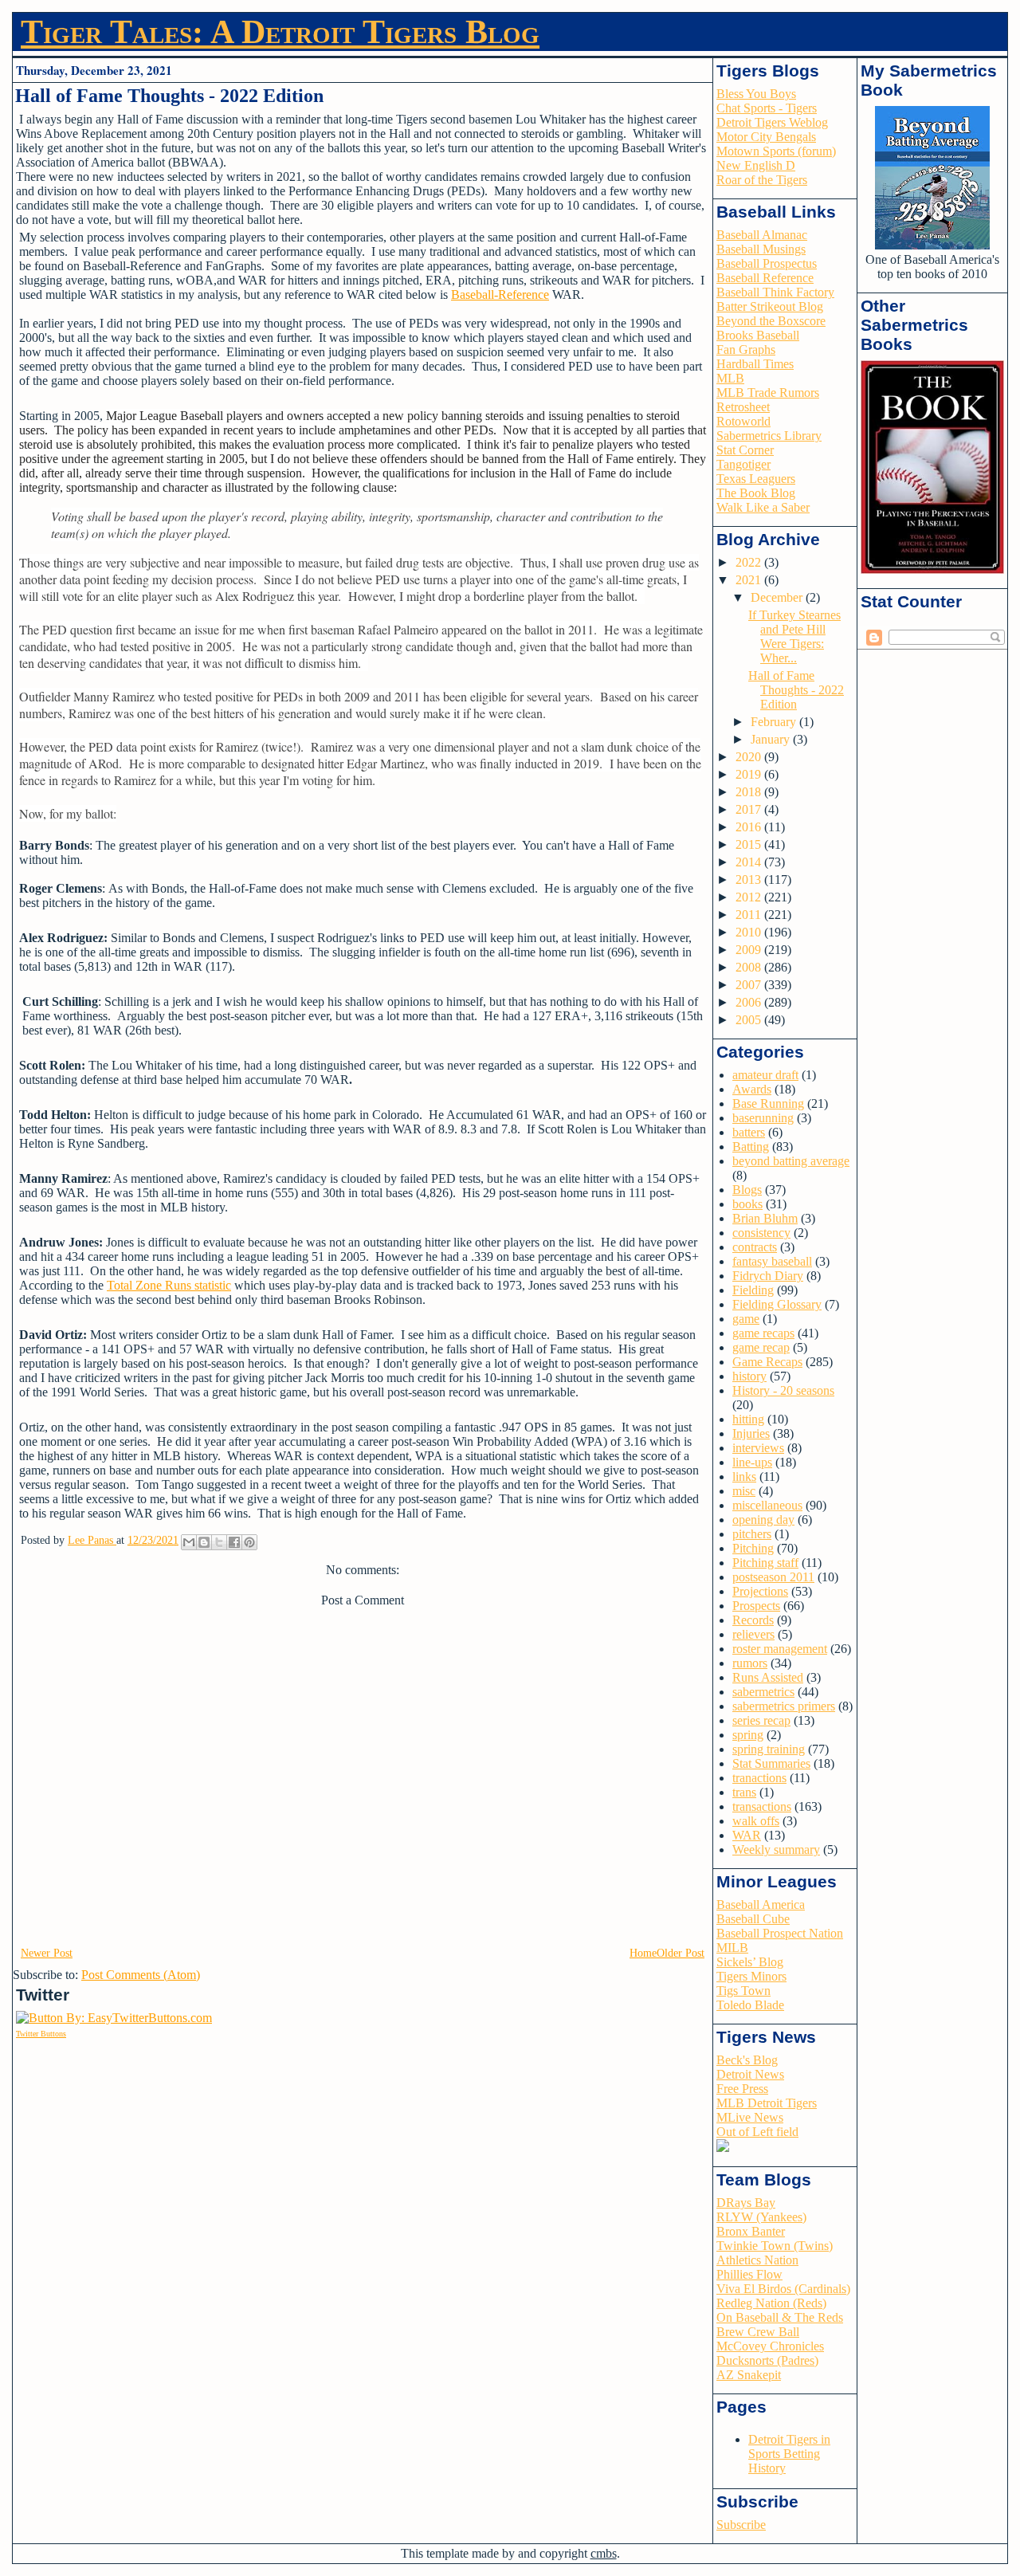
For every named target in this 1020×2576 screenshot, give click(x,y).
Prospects (756, 1606)
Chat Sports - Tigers (767, 108)
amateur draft (765, 1075)
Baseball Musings (761, 249)
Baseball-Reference (500, 295)
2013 (750, 880)
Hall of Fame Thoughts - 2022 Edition (796, 690)
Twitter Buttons (41, 2034)
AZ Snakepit (749, 2375)
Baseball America (761, 1905)
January (772, 739)
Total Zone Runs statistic (169, 1285)
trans (744, 1792)
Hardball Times (755, 364)
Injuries (751, 1433)
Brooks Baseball (758, 335)
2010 (750, 932)
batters (749, 1132)
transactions (762, 1806)
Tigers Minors (751, 1976)
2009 (750, 950)
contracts (755, 1247)
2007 (750, 985)
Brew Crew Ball (758, 2332)
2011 (750, 915)
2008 (750, 967)
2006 (750, 1002)
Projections (760, 1591)
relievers (753, 1634)
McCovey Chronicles (770, 2346)
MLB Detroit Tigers (767, 2103)
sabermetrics (763, 1692)
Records (753, 1620)
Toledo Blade (750, 2005)
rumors (750, 1663)
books (747, 1204)
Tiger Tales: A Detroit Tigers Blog (280, 32)
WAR (747, 1835)
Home (643, 1953)
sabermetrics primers (784, 1706)
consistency (761, 1233)
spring (748, 1735)
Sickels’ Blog (750, 1962)
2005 (750, 1020)
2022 (750, 562)
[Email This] (189, 1542)
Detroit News (750, 2074)
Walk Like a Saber (763, 507)
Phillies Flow (749, 2274)
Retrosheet (743, 407)
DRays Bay (746, 2203)
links (744, 1476)
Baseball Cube (753, 1919)
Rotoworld (743, 421)
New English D (756, 165)
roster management (780, 1649)
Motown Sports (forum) (776, 151)
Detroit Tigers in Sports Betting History (789, 2454)
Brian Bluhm (765, 1218)
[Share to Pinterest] (249, 1542)
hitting (748, 1419)
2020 (750, 757)
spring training (769, 1749)
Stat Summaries (771, 1763)
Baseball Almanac (762, 235)
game (746, 1319)
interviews (758, 1448)
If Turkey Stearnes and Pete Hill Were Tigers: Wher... (794, 636)
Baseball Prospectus (767, 263)
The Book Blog (756, 493)
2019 (750, 774)
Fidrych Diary (768, 1276)
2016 (750, 827)
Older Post (681, 1953)
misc (744, 1491)
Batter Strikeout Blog (770, 306)
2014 (750, 862)
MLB (730, 378)
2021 (750, 580)
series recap (761, 1720)
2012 (750, 897)
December (778, 597)
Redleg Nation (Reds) (771, 2303)
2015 (750, 844)
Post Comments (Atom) (141, 1975)
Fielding (753, 1290)
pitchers (752, 1534)
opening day (763, 1520)
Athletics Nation (757, 2260)
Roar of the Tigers (762, 180)
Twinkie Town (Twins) (775, 2246)
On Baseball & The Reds (780, 2317)
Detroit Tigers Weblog (772, 122)
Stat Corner (745, 450)
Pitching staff (765, 1563)
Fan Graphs (746, 349)
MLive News (750, 2117)
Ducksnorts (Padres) (767, 2360)
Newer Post (47, 1953)
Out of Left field (757, 2132)
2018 (750, 792)
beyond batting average (791, 1161)
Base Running (768, 1103)
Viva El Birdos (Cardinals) (783, 2289)
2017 (750, 809)
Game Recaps (767, 1362)
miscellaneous (767, 1505)
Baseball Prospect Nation (780, 1933)
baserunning (763, 1118)
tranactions (759, 1778)
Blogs (747, 1190)
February (775, 722)
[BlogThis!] (204, 1542)
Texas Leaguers (756, 479)
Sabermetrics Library (769, 436)
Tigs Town (743, 1991)
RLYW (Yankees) (761, 2217)
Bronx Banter (751, 2231)
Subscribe (741, 2525)
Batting (751, 1147)
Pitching (753, 1548)
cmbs (604, 2553)
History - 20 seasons (783, 1390)
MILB (732, 1948)
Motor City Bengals (766, 137)
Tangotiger (743, 464)
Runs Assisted (768, 1677)
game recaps (763, 1333)
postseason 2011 (773, 1577)
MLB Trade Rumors (768, 393)
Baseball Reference (765, 278)
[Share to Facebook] (234, 1542)
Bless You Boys (756, 94)
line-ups (752, 1462)
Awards (752, 1089)
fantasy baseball (772, 1261)
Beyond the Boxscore (771, 321)
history (749, 1376)
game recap (761, 1347)
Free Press (742, 2089)
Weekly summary (776, 1850)
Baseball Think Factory (775, 292)
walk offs (756, 1821)
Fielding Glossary (777, 1304)
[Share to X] (219, 1542)
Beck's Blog (747, 2060)
